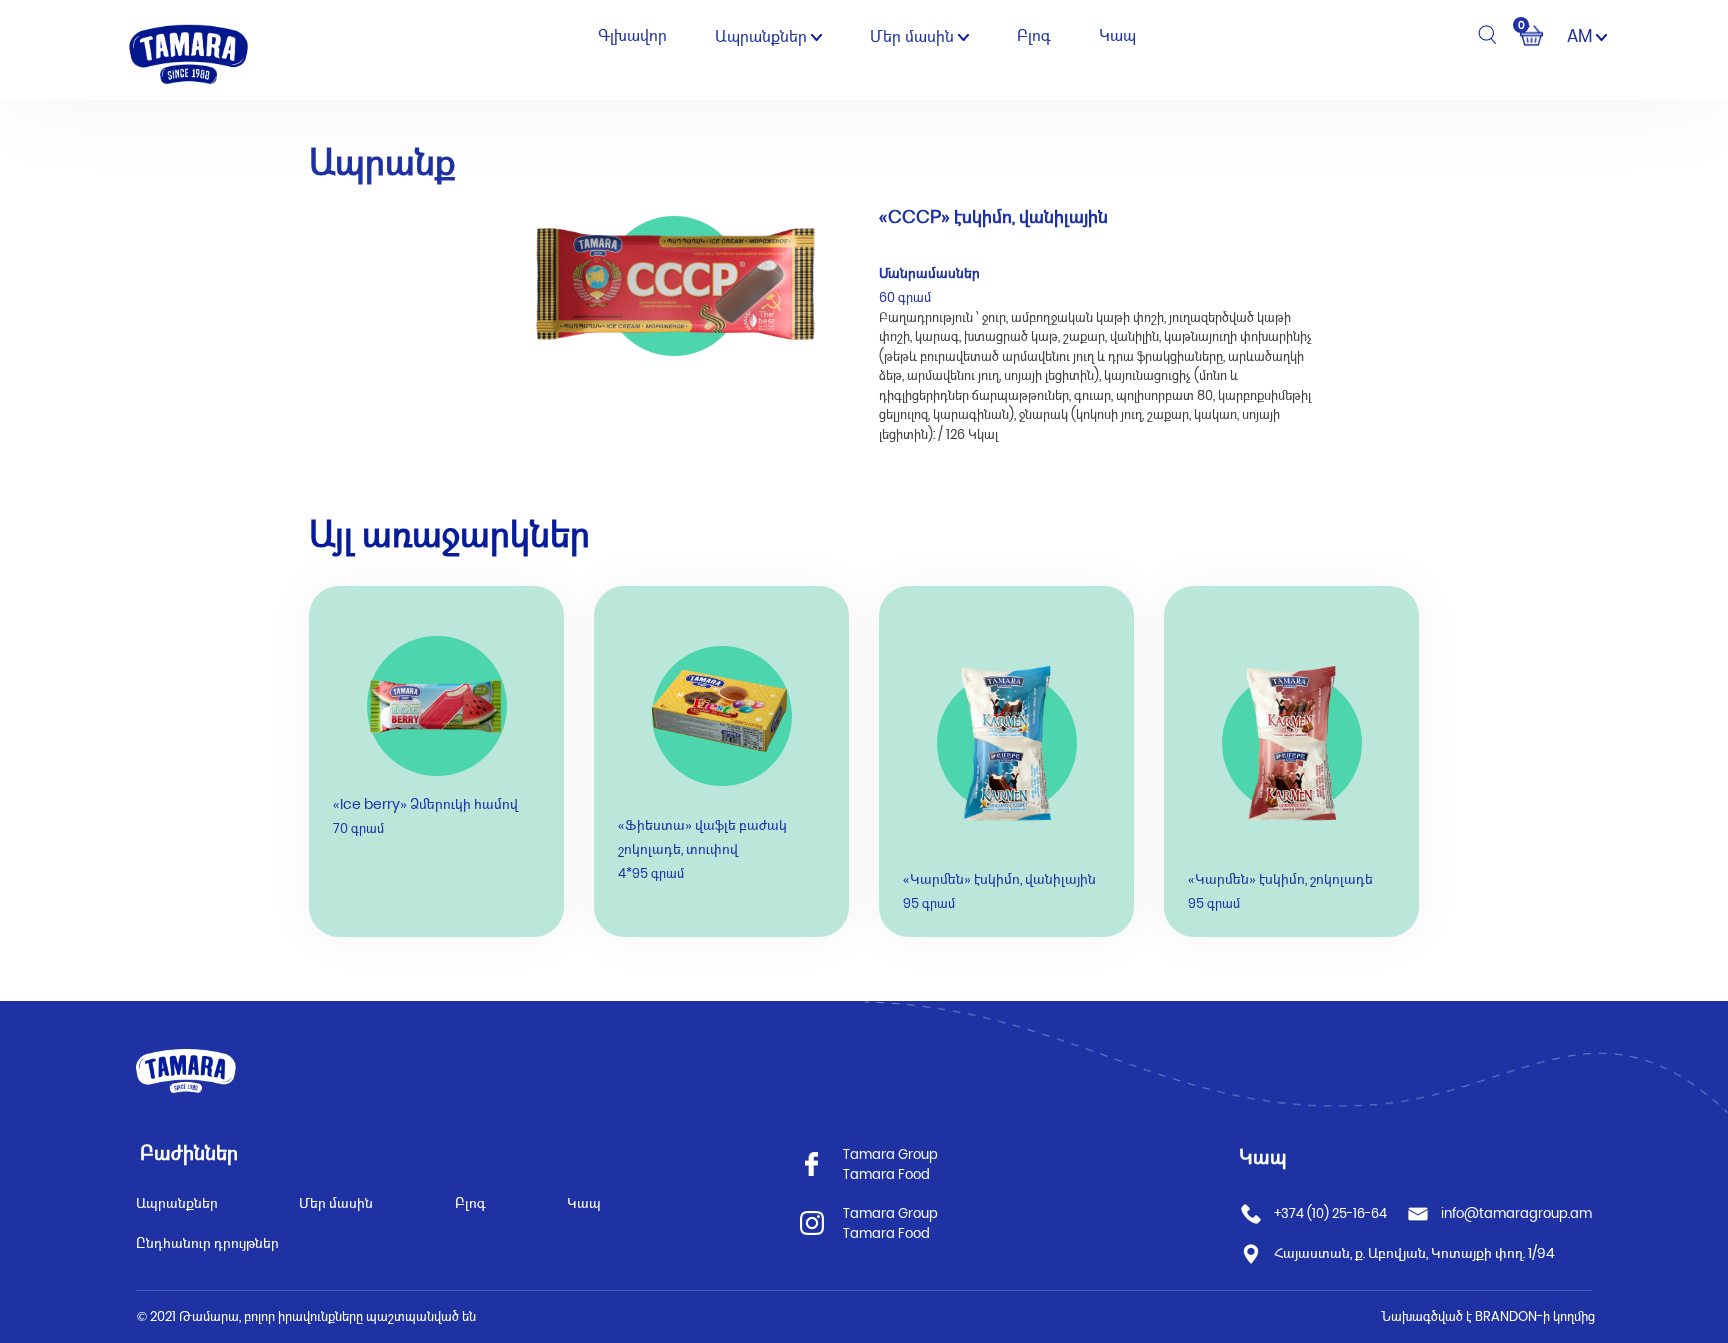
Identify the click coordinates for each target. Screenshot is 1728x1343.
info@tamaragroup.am (1516, 1213)
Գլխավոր (632, 35)
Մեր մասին (914, 36)
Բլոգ (1034, 35)
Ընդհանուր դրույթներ (207, 1243)
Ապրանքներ (763, 36)
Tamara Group (890, 1154)
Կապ (1117, 35)
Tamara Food (886, 1174)
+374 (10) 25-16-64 (1330, 1213)
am (1581, 36)
